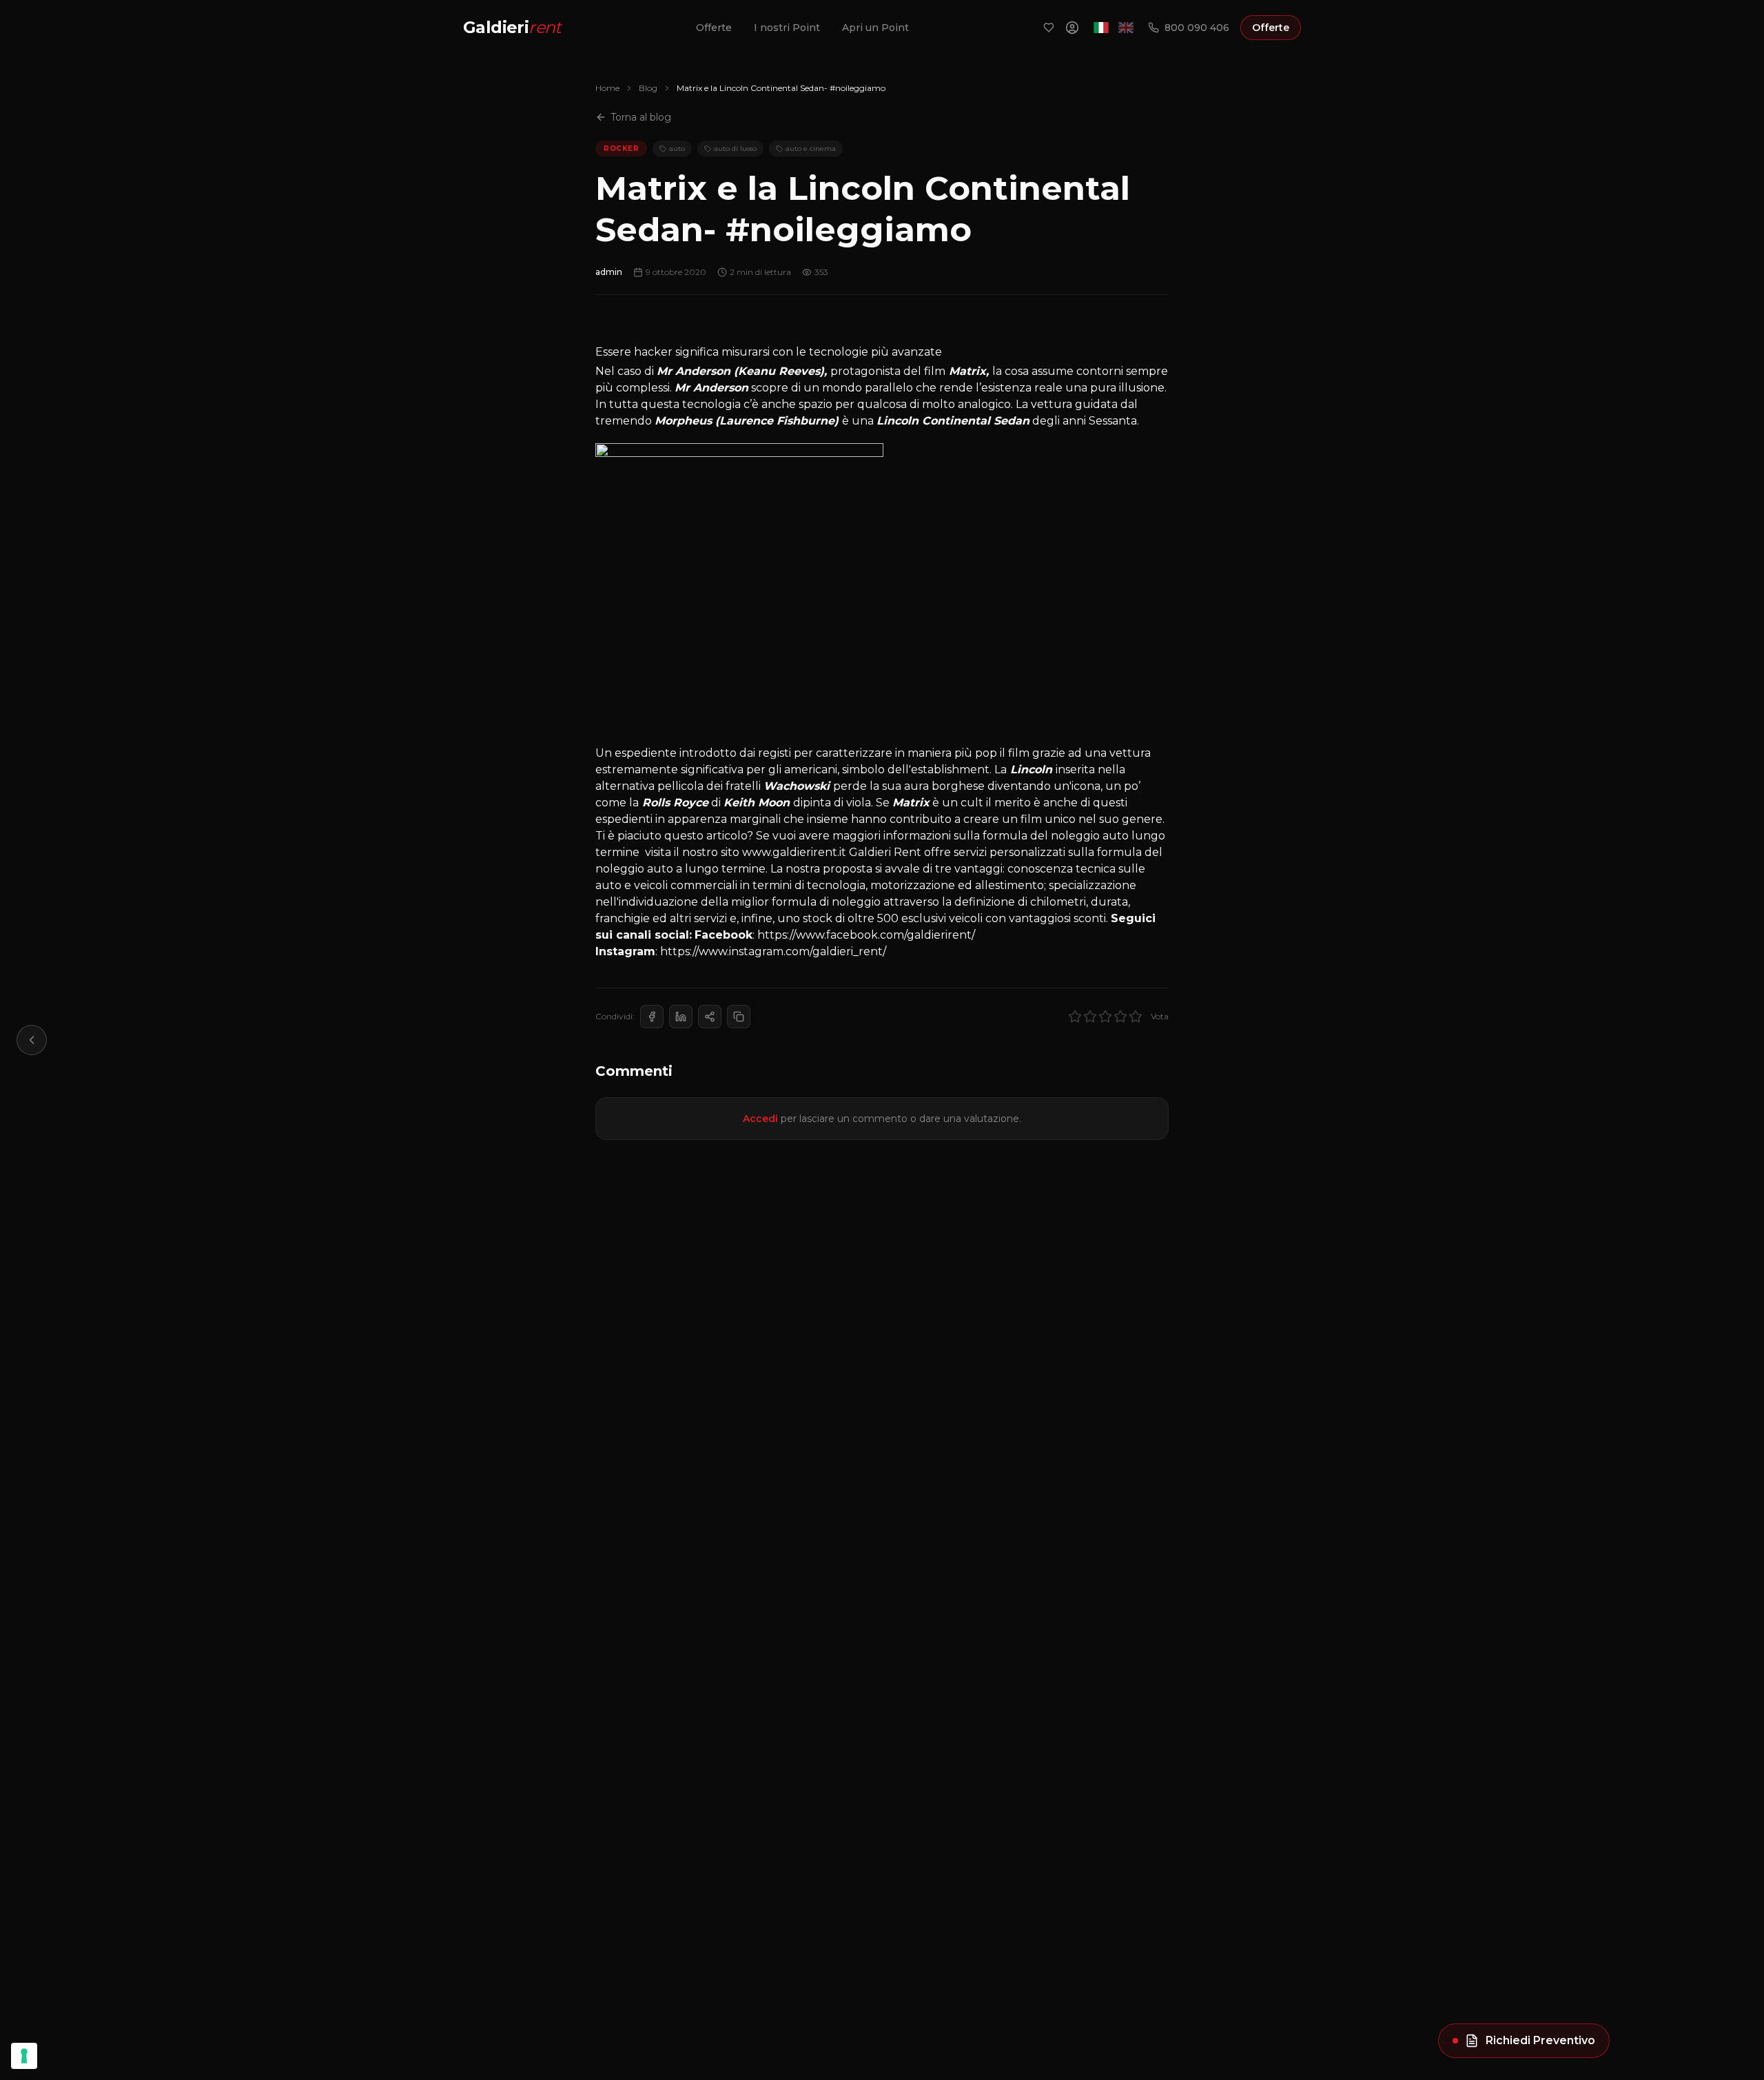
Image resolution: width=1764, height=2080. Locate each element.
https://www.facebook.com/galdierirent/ (866, 935)
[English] (1126, 28)
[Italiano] (1101, 28)
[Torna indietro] (32, 1040)
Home (607, 88)
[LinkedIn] (681, 1017)
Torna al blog (641, 117)
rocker (621, 149)
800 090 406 (1197, 28)
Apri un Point (875, 28)
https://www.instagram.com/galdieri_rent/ (773, 951)
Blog (648, 88)
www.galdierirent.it (793, 852)
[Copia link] (739, 1017)
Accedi (760, 1119)
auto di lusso (735, 149)
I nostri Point (787, 28)
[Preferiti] (1049, 28)
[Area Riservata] (1072, 28)
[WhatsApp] (710, 1017)
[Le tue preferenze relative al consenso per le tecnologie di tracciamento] (24, 2056)
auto (677, 149)
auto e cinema (811, 149)
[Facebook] (652, 1017)
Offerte (714, 28)
